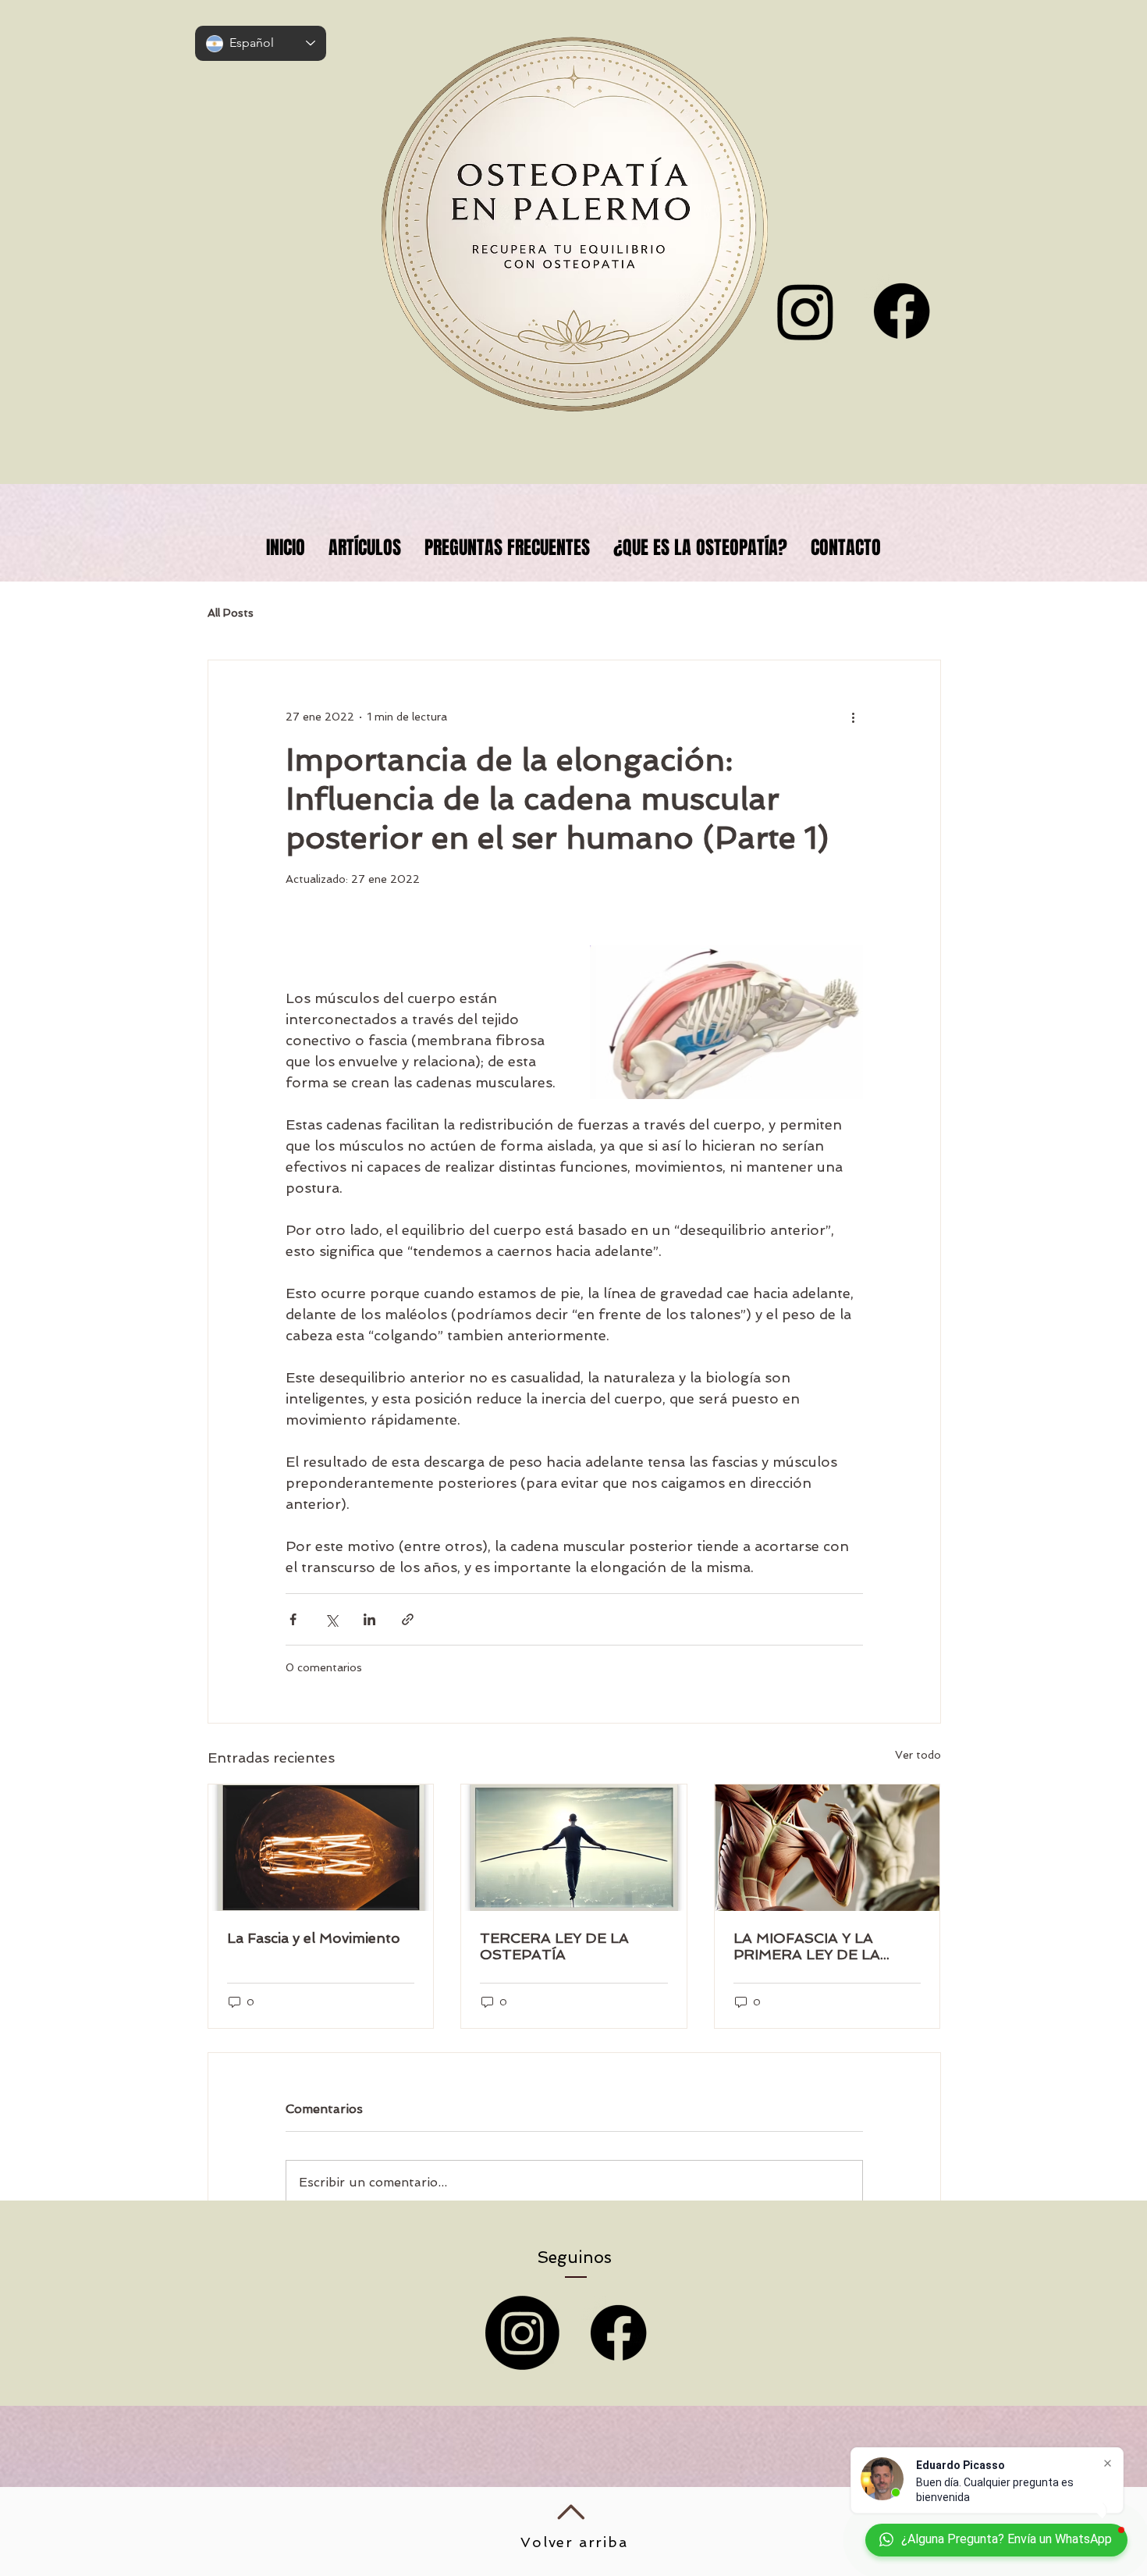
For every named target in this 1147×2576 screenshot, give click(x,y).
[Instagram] (522, 2333)
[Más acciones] (854, 717)
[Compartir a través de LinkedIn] (369, 1619)
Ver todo (918, 1755)
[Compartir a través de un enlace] (408, 1619)
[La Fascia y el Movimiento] (321, 1848)
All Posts (231, 613)
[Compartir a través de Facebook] (293, 1619)
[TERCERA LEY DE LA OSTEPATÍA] (574, 1848)
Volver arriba (574, 2542)
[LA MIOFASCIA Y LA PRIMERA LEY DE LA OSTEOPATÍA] (827, 1848)
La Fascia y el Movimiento (314, 1938)
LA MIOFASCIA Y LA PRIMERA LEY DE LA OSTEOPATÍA (807, 1946)
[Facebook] (902, 311)
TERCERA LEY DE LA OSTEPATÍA (554, 1946)
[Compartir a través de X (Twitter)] (331, 1619)
